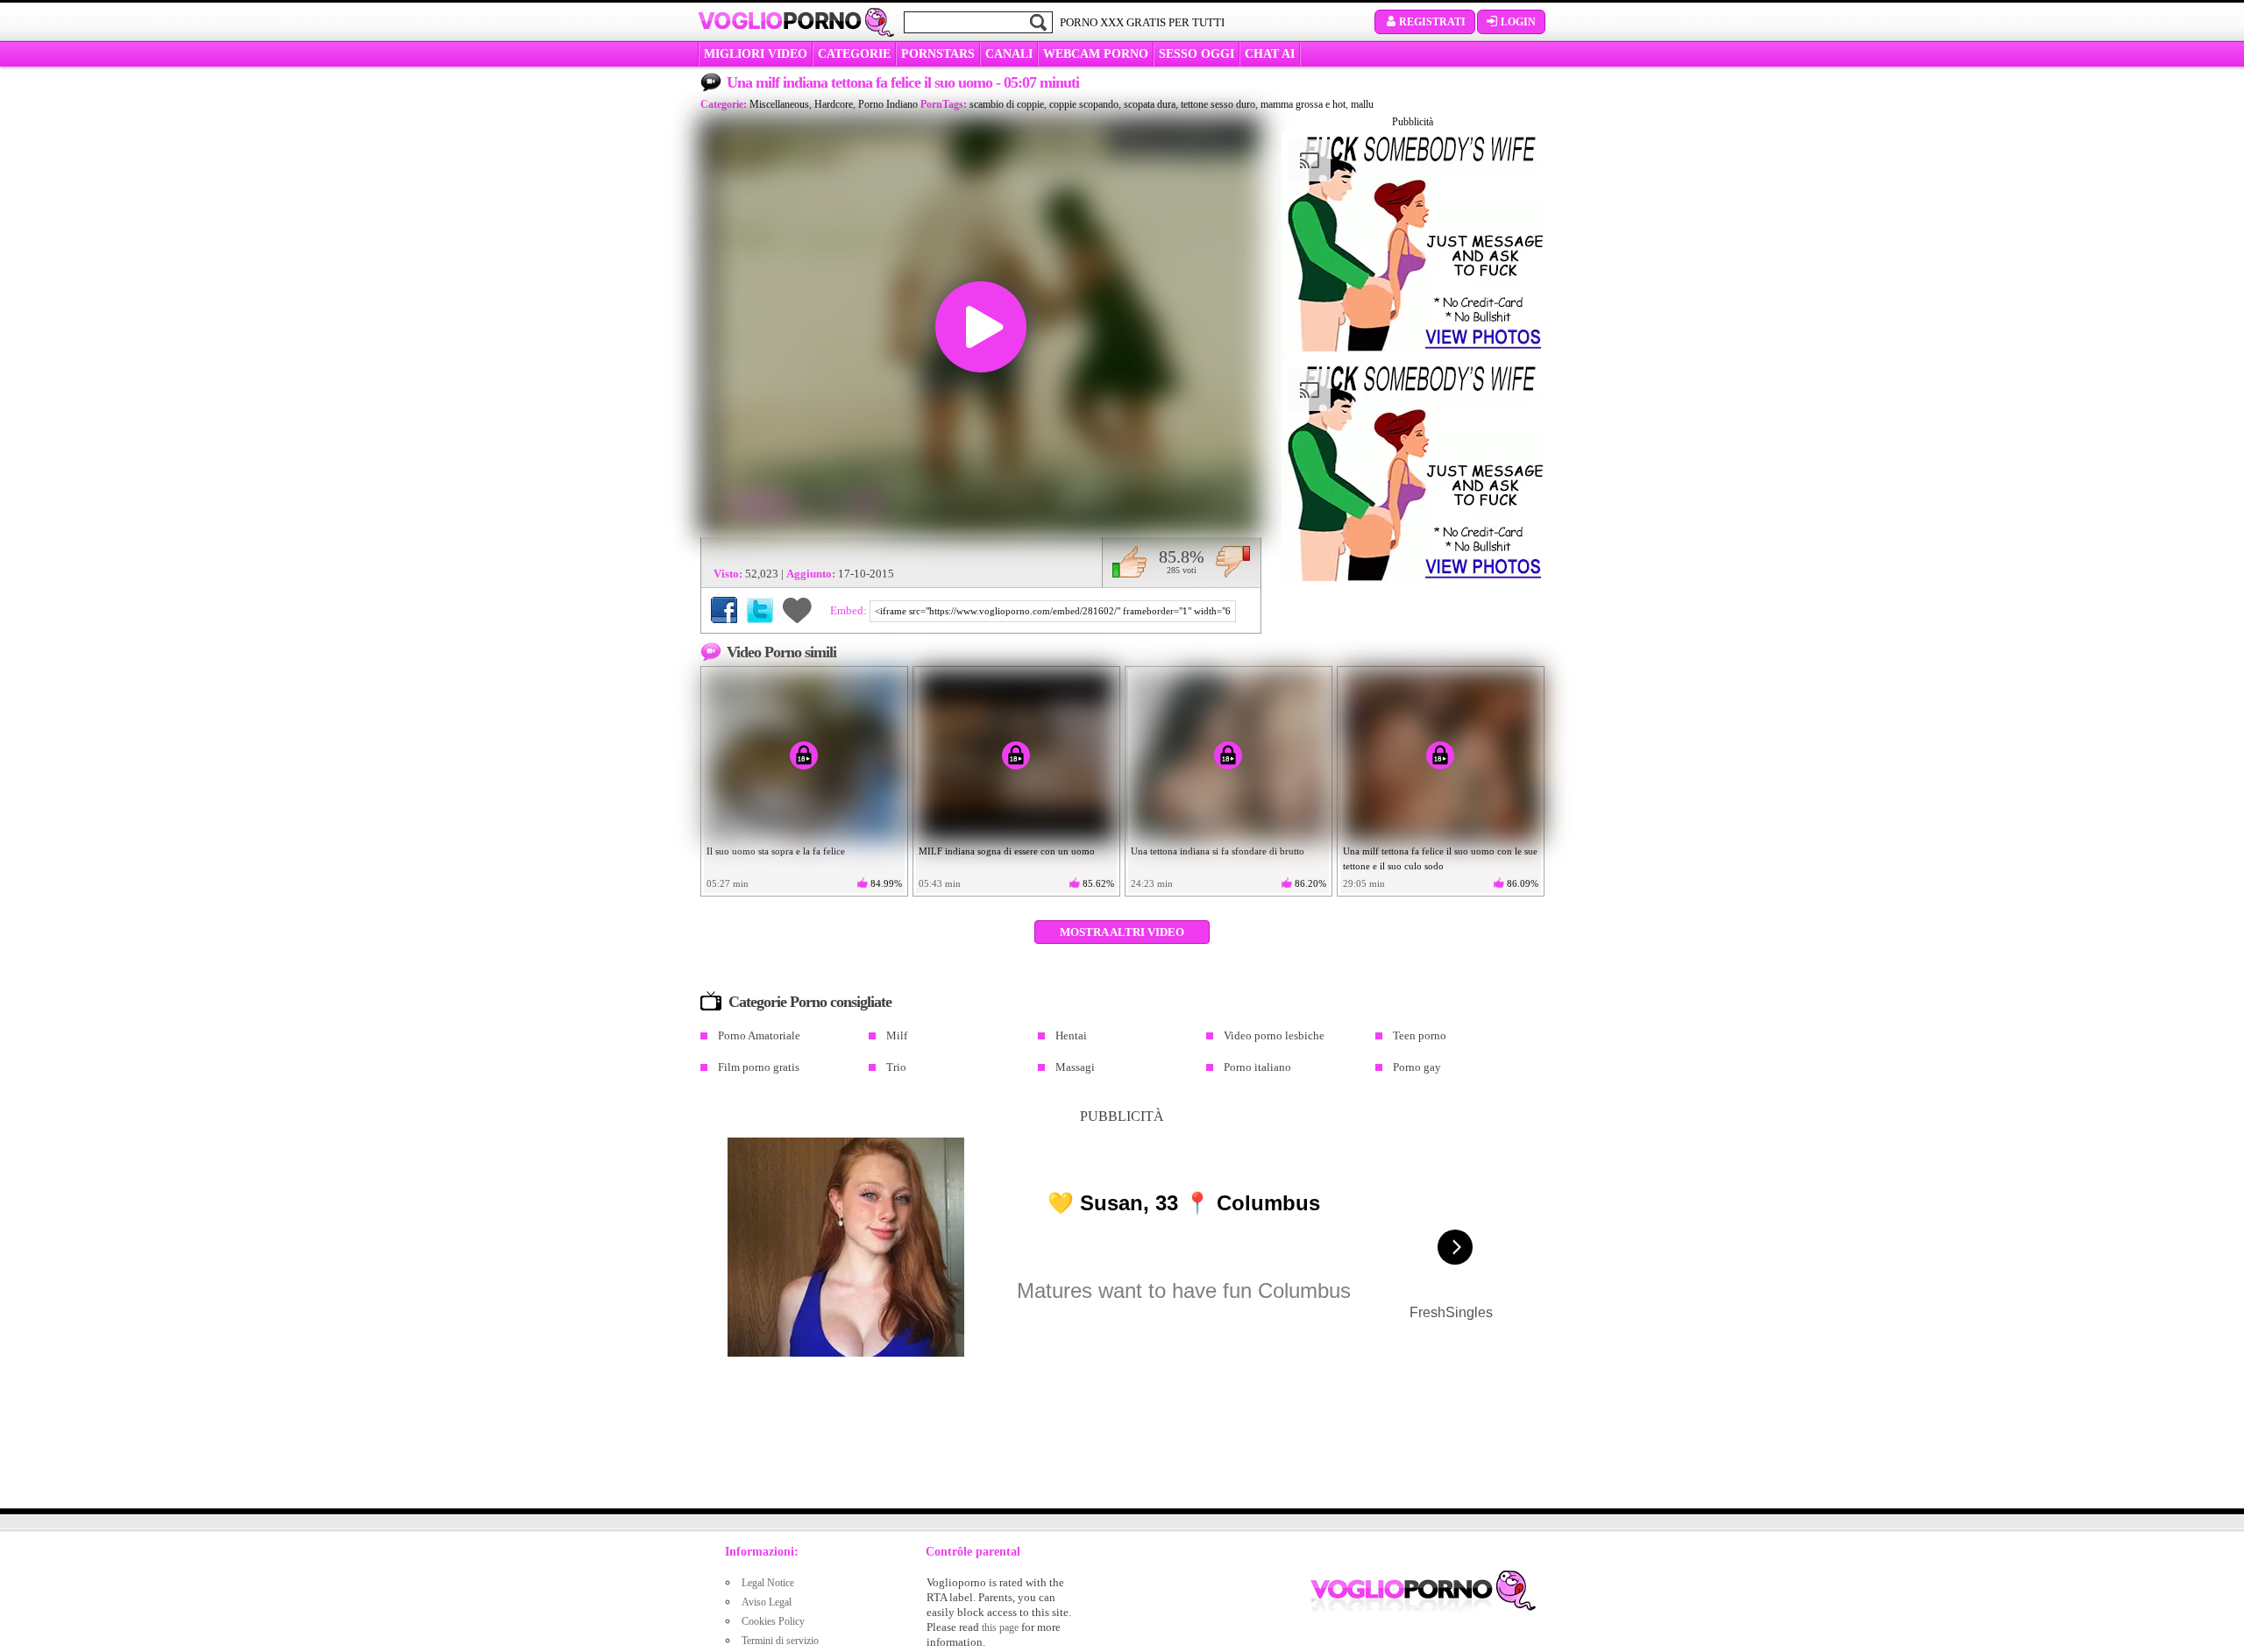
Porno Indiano (888, 104)
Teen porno (1420, 1035)
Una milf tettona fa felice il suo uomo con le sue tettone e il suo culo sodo (1440, 858)
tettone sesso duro (1218, 104)
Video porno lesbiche (1274, 1035)
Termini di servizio (780, 1641)
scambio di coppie (1007, 104)
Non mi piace (1233, 562)
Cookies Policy (773, 1621)
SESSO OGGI (1197, 54)
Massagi (1075, 1067)
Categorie (854, 54)
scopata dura (1150, 104)
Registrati (1432, 22)
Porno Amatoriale (759, 1035)
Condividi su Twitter (760, 610)
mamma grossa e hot (1303, 104)
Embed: (850, 610)
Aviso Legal (767, 1602)
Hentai (1071, 1035)
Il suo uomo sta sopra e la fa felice (776, 851)
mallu (1362, 104)
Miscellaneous (779, 104)
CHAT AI (1270, 54)
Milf (897, 1035)
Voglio (780, 21)
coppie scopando (1084, 104)
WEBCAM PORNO (1096, 54)
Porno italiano (1257, 1067)
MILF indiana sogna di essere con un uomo (1007, 851)
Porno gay (1417, 1067)
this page (1000, 1627)
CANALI (1009, 54)
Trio (896, 1067)
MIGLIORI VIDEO (756, 54)
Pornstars (938, 54)
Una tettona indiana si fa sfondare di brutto (1218, 851)
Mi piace (1129, 562)
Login (1518, 22)
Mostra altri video (1122, 932)
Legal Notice (768, 1583)
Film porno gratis (759, 1067)
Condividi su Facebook (724, 610)
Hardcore (834, 104)
